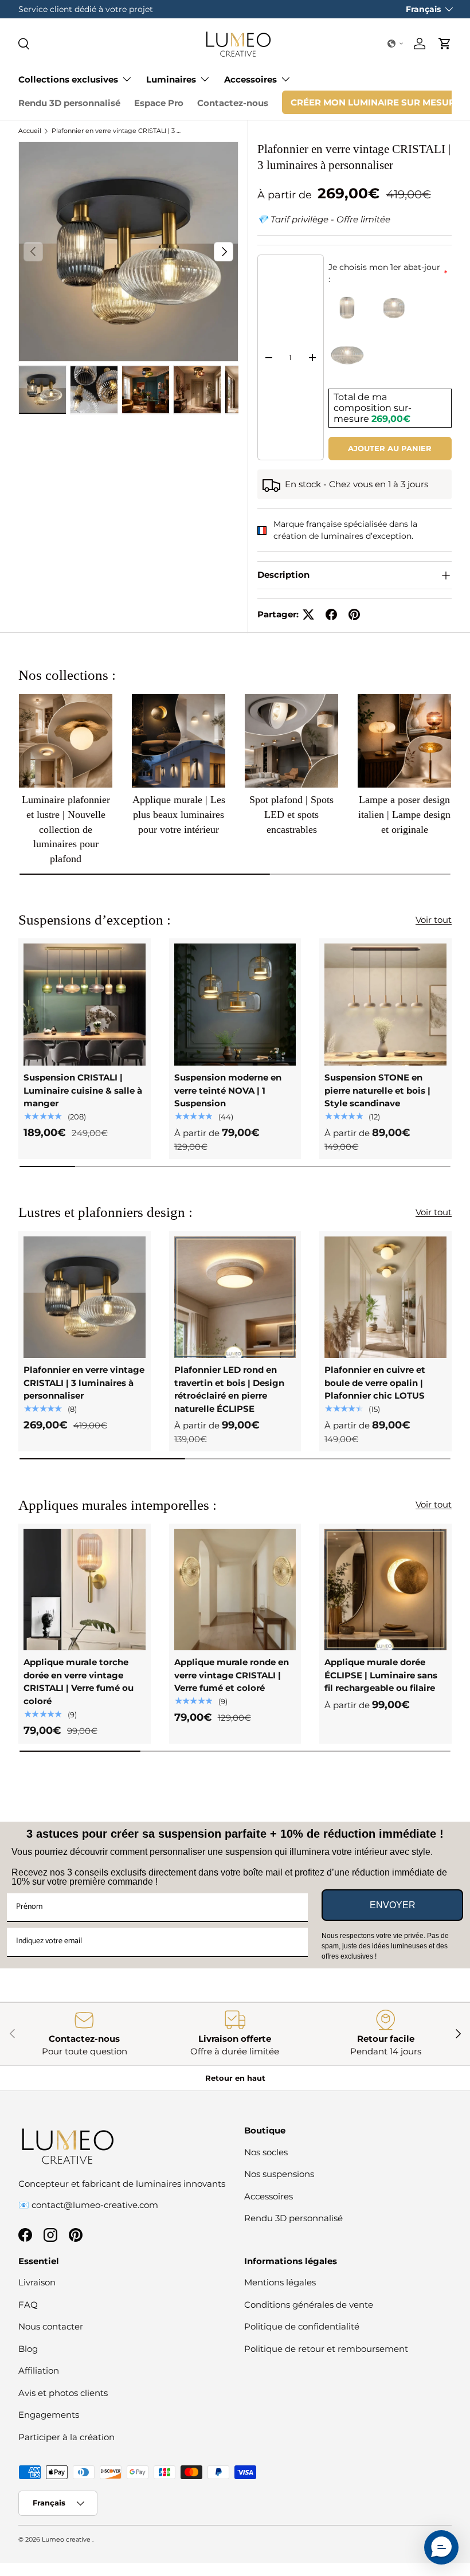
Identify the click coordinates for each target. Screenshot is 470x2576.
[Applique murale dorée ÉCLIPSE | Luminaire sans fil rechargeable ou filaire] (385, 1590)
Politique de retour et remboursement (326, 2349)
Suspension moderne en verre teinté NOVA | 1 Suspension (228, 1090)
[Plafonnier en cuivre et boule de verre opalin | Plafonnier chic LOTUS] (385, 1297)
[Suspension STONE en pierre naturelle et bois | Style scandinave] (385, 1005)
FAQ (28, 2305)
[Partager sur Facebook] (331, 614)
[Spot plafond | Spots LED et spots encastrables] (291, 741)
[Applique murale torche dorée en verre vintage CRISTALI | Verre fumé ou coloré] (85, 1590)
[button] (395, 44)
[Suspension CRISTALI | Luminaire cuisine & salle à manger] (85, 1005)
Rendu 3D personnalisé (69, 103)
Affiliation (39, 2371)
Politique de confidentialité (302, 2326)
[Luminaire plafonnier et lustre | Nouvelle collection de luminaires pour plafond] (66, 741)
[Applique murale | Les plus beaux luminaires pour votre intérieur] (179, 741)
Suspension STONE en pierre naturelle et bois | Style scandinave (377, 1090)
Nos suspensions (279, 2174)
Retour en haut (235, 2078)
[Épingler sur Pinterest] (354, 614)
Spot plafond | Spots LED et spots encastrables (291, 814)
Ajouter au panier (390, 448)
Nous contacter (51, 2326)
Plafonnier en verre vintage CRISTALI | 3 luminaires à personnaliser (116, 131)
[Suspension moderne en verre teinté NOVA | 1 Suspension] (235, 1005)
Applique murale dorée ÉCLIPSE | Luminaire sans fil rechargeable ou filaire (381, 1675)
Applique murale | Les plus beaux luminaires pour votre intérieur (179, 814)
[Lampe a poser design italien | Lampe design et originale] (404, 741)
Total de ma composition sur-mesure (373, 408)
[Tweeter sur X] (308, 614)
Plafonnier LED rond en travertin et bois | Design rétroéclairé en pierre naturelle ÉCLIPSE (229, 1389)
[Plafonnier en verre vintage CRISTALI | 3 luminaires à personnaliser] (85, 1297)
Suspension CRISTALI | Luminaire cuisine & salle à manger (83, 1090)
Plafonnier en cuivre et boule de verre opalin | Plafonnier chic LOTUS (375, 1383)
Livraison (37, 2282)
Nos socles (266, 2152)
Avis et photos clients (63, 2393)
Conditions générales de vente (309, 2305)
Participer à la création (66, 2437)
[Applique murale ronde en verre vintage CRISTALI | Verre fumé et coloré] (235, 1590)
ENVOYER (393, 1905)
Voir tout (434, 920)
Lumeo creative (67, 2539)
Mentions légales (280, 2282)
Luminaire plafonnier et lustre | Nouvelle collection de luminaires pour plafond (66, 829)
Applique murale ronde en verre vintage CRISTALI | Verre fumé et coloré (232, 1675)
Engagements (49, 2415)
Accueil (30, 131)
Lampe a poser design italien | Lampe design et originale (404, 814)
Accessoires (269, 2196)
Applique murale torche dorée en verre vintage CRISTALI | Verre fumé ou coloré (79, 1682)
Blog (28, 2349)
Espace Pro (159, 103)
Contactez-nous (233, 103)
